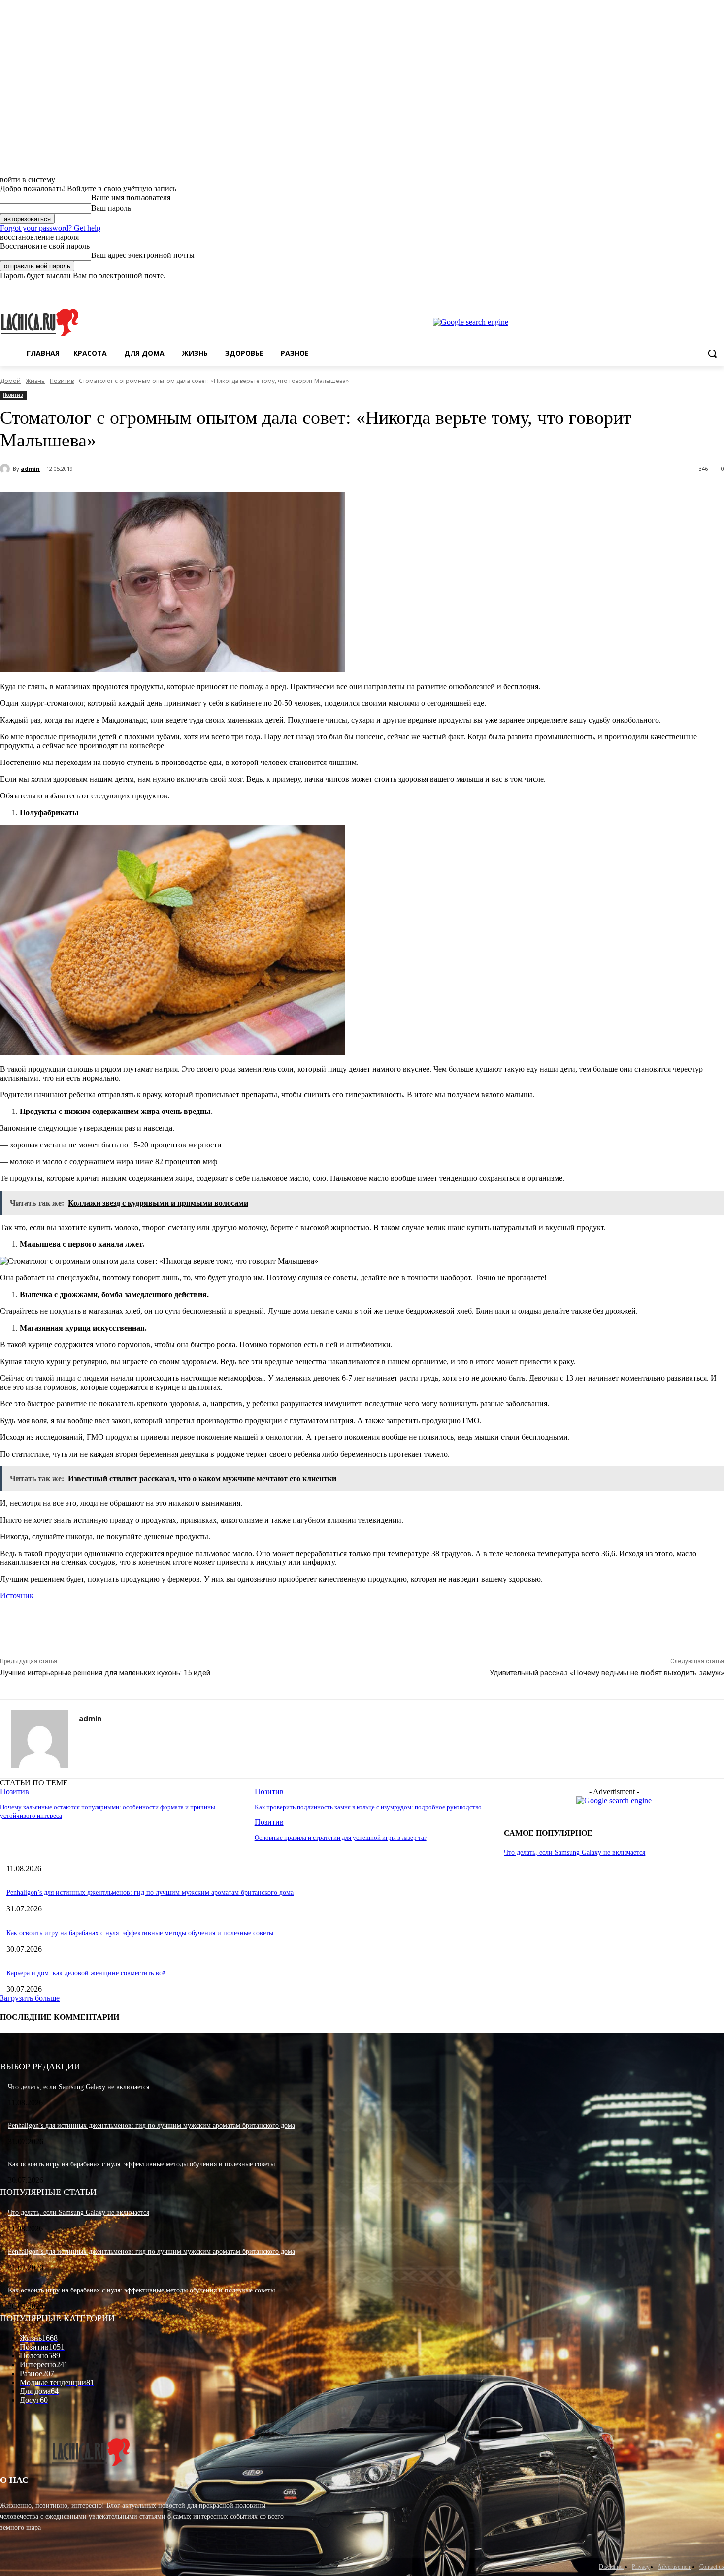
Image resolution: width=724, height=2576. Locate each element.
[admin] (6, 469)
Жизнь (35, 381)
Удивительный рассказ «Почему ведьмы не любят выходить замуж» (607, 1673)
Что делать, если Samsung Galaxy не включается (575, 1853)
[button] (712, 353)
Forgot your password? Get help (50, 228)
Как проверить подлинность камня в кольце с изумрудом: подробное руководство (368, 1807)
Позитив (62, 381)
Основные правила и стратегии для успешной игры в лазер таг (341, 1837)
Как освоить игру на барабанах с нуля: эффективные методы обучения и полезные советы (140, 1933)
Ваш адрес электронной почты (143, 255)
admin (30, 468)
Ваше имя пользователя (131, 198)
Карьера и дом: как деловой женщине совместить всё (86, 1973)
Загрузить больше (30, 1998)
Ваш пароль (111, 208)
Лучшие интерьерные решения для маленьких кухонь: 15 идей (105, 1673)
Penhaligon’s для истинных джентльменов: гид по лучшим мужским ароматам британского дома (150, 1892)
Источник (17, 1596)
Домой (10, 381)
